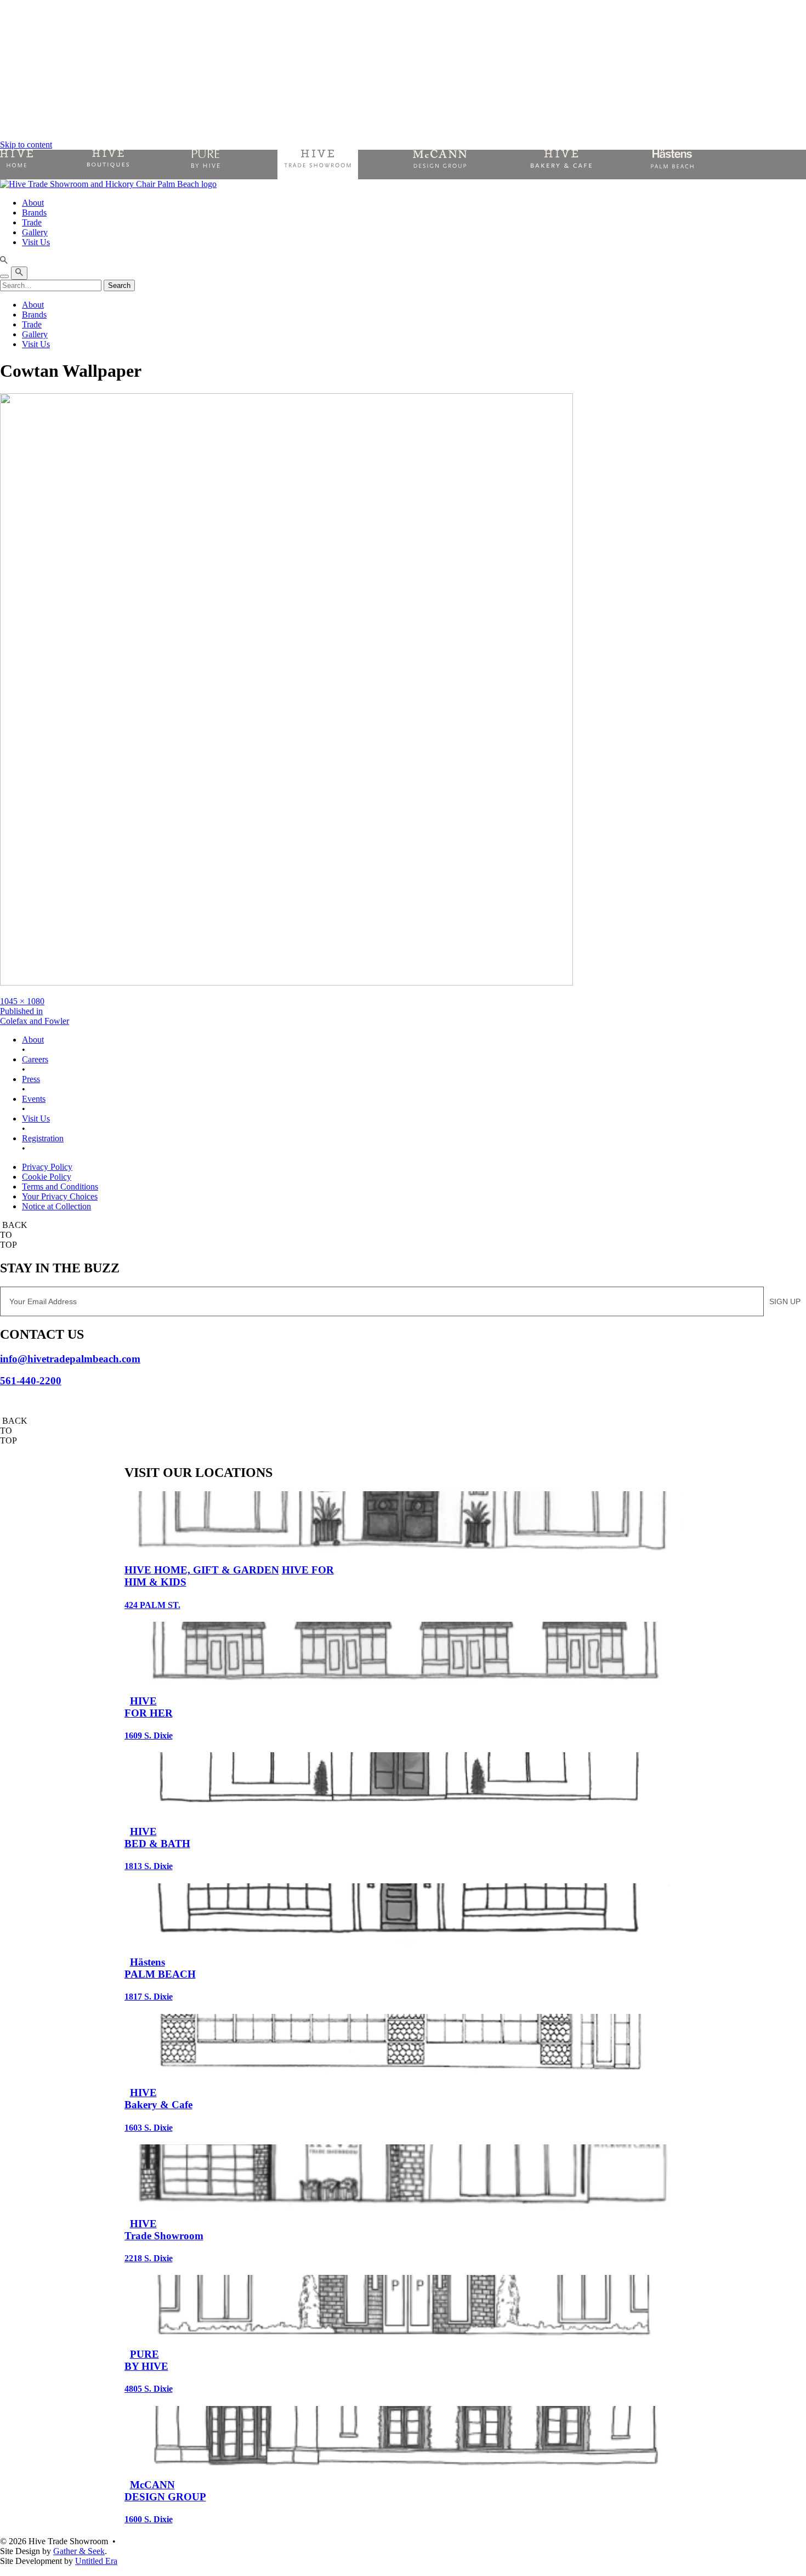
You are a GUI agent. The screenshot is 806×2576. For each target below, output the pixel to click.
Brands (34, 213)
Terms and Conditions (60, 1187)
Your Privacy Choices (60, 1196)
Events (34, 1099)
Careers (35, 1059)
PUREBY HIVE (146, 2360)
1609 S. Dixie (149, 1736)
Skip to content (26, 145)
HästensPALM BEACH (160, 1968)
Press (31, 1079)
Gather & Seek (79, 2551)
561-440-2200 (31, 1381)
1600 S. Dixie (149, 2519)
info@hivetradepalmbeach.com (70, 1359)
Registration (43, 1138)
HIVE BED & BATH (157, 1838)
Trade (32, 222)
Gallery (35, 232)
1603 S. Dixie (149, 2128)
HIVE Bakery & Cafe (158, 2099)
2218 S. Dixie (149, 2258)
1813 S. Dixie (149, 1866)
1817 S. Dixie (149, 1997)
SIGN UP (785, 1301)
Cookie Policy (47, 1177)
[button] (403, 261)
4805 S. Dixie (149, 2389)
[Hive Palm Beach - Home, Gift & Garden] (16, 165)
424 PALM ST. (152, 1605)
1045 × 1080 (22, 1001)
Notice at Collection (56, 1206)
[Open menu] (4, 276)
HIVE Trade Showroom (164, 2230)
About (33, 203)
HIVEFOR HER (149, 1707)
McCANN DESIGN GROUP (165, 2491)
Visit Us (36, 242)
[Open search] (19, 273)
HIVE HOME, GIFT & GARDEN (202, 1570)
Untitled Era (96, 2561)
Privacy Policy (47, 1167)
